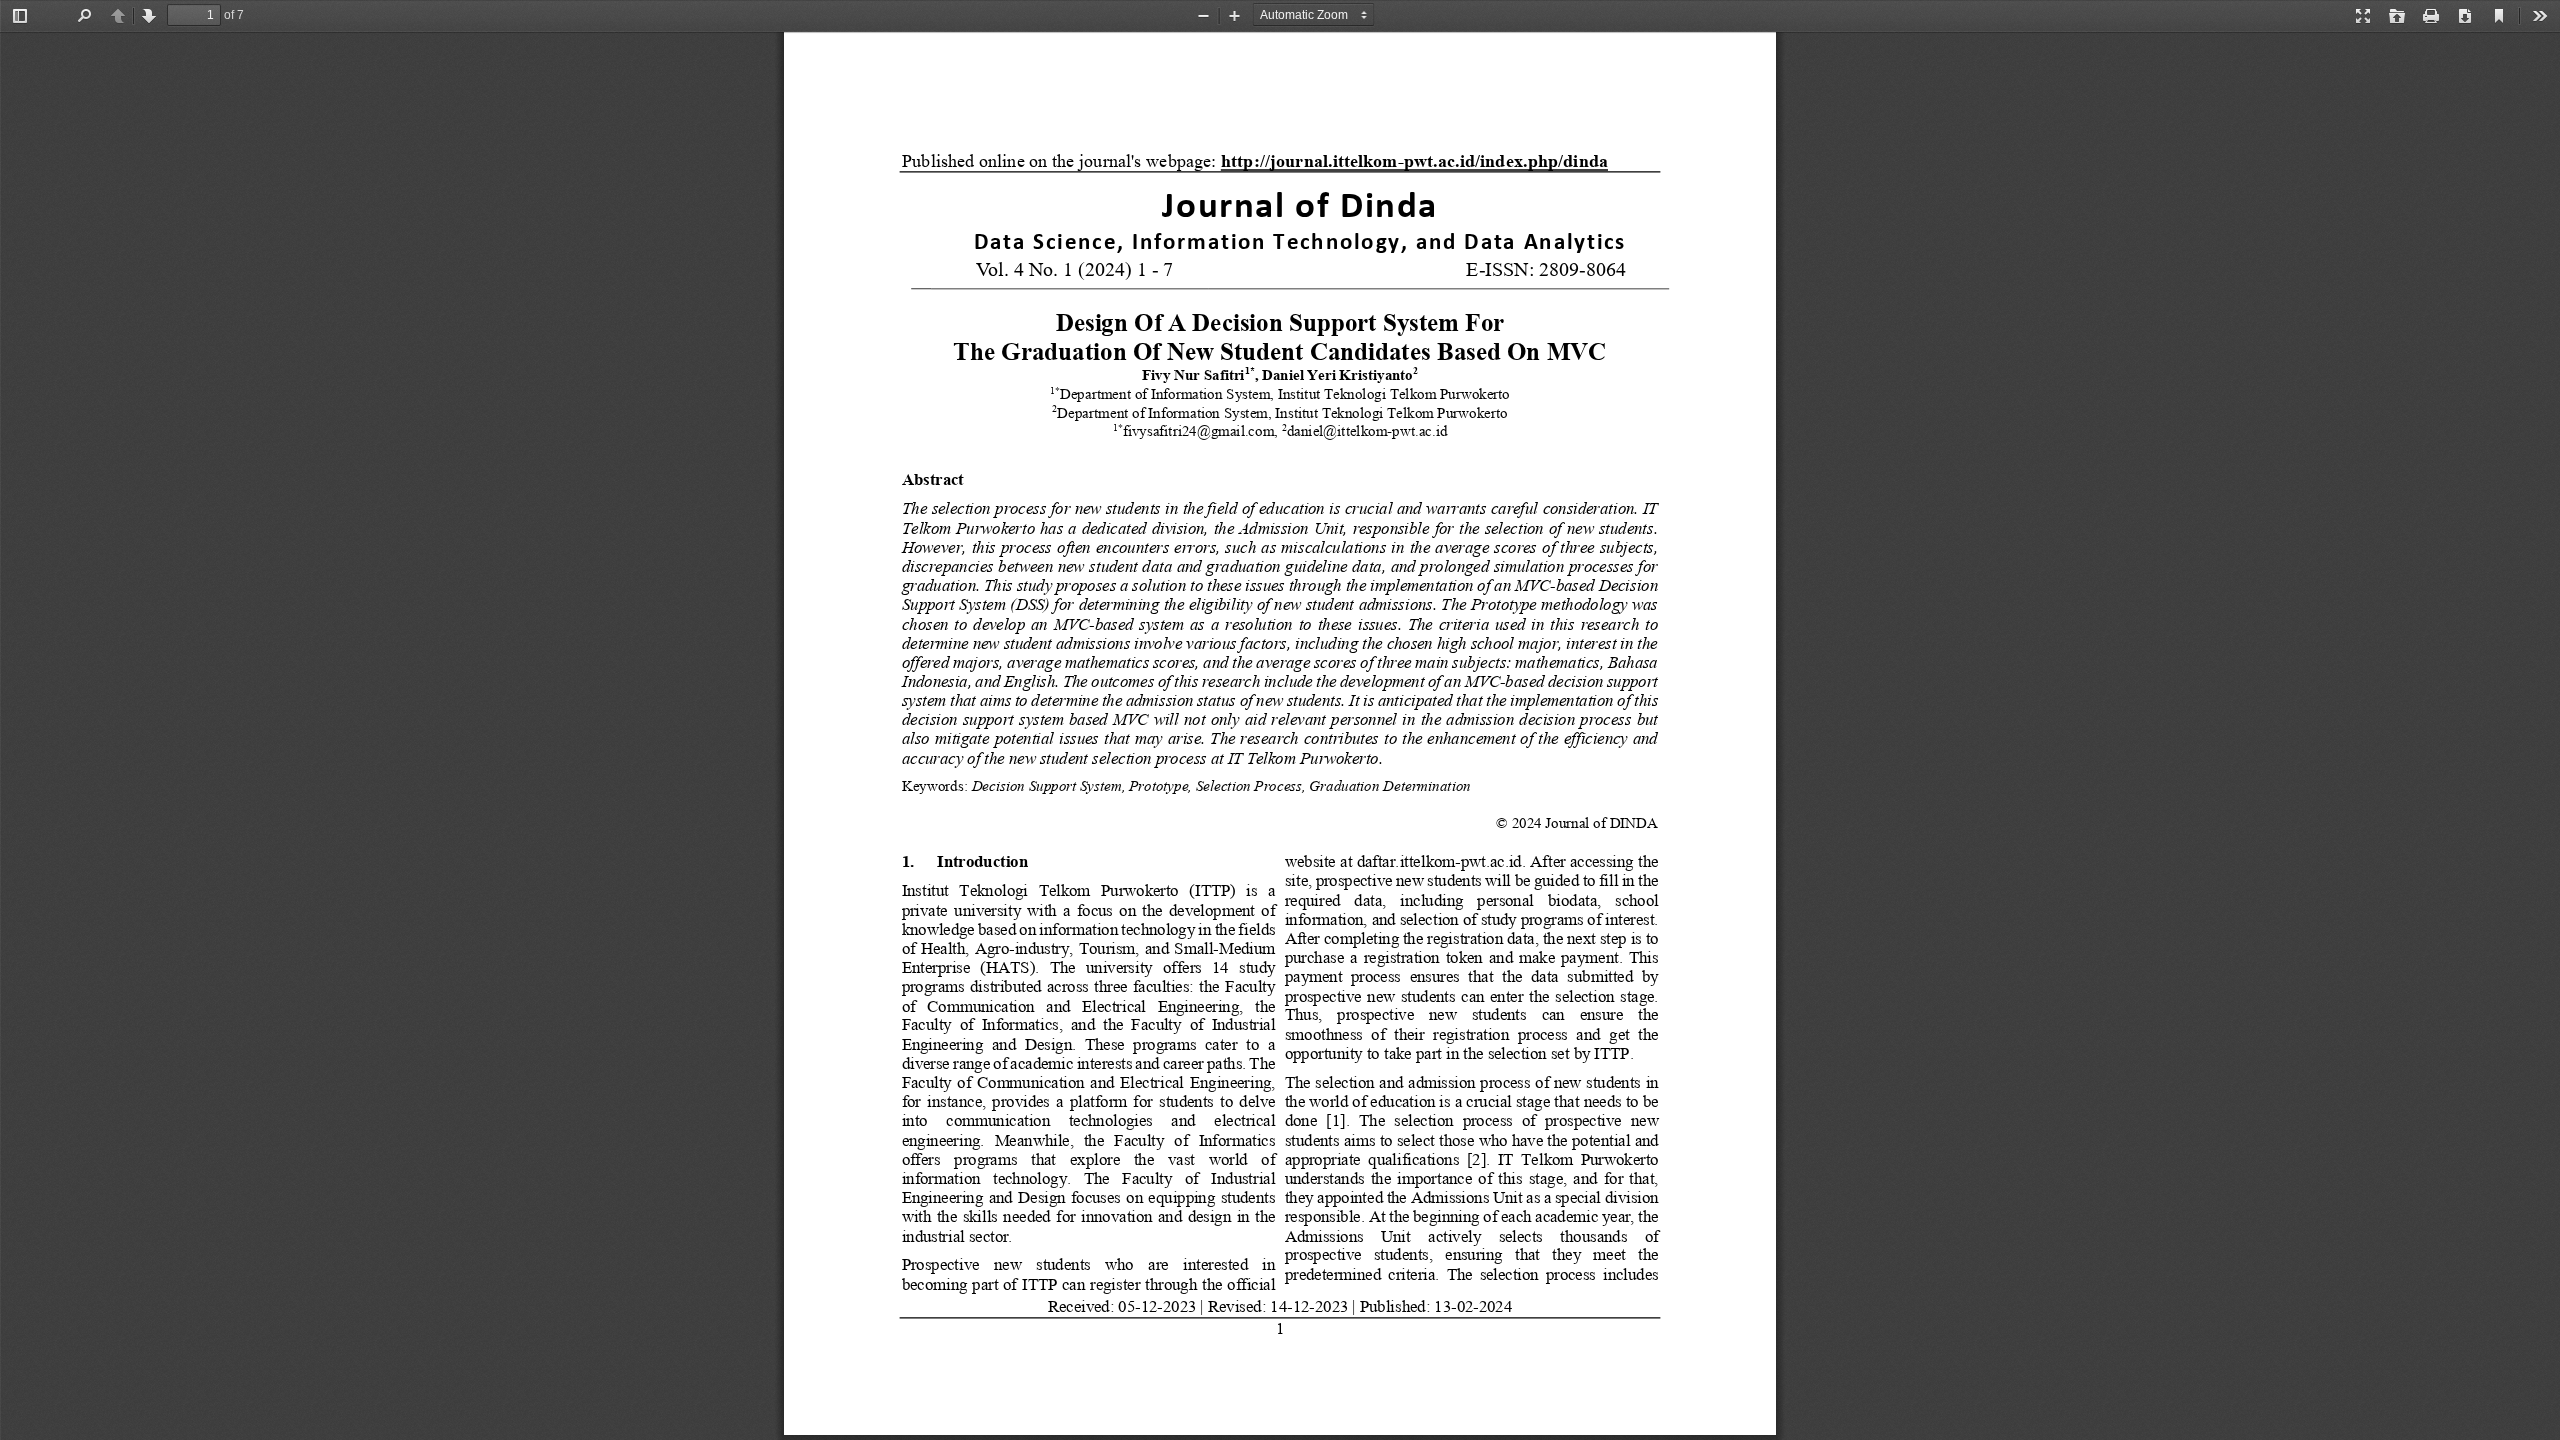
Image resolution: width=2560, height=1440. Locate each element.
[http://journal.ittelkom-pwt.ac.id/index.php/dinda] (1415, 161)
